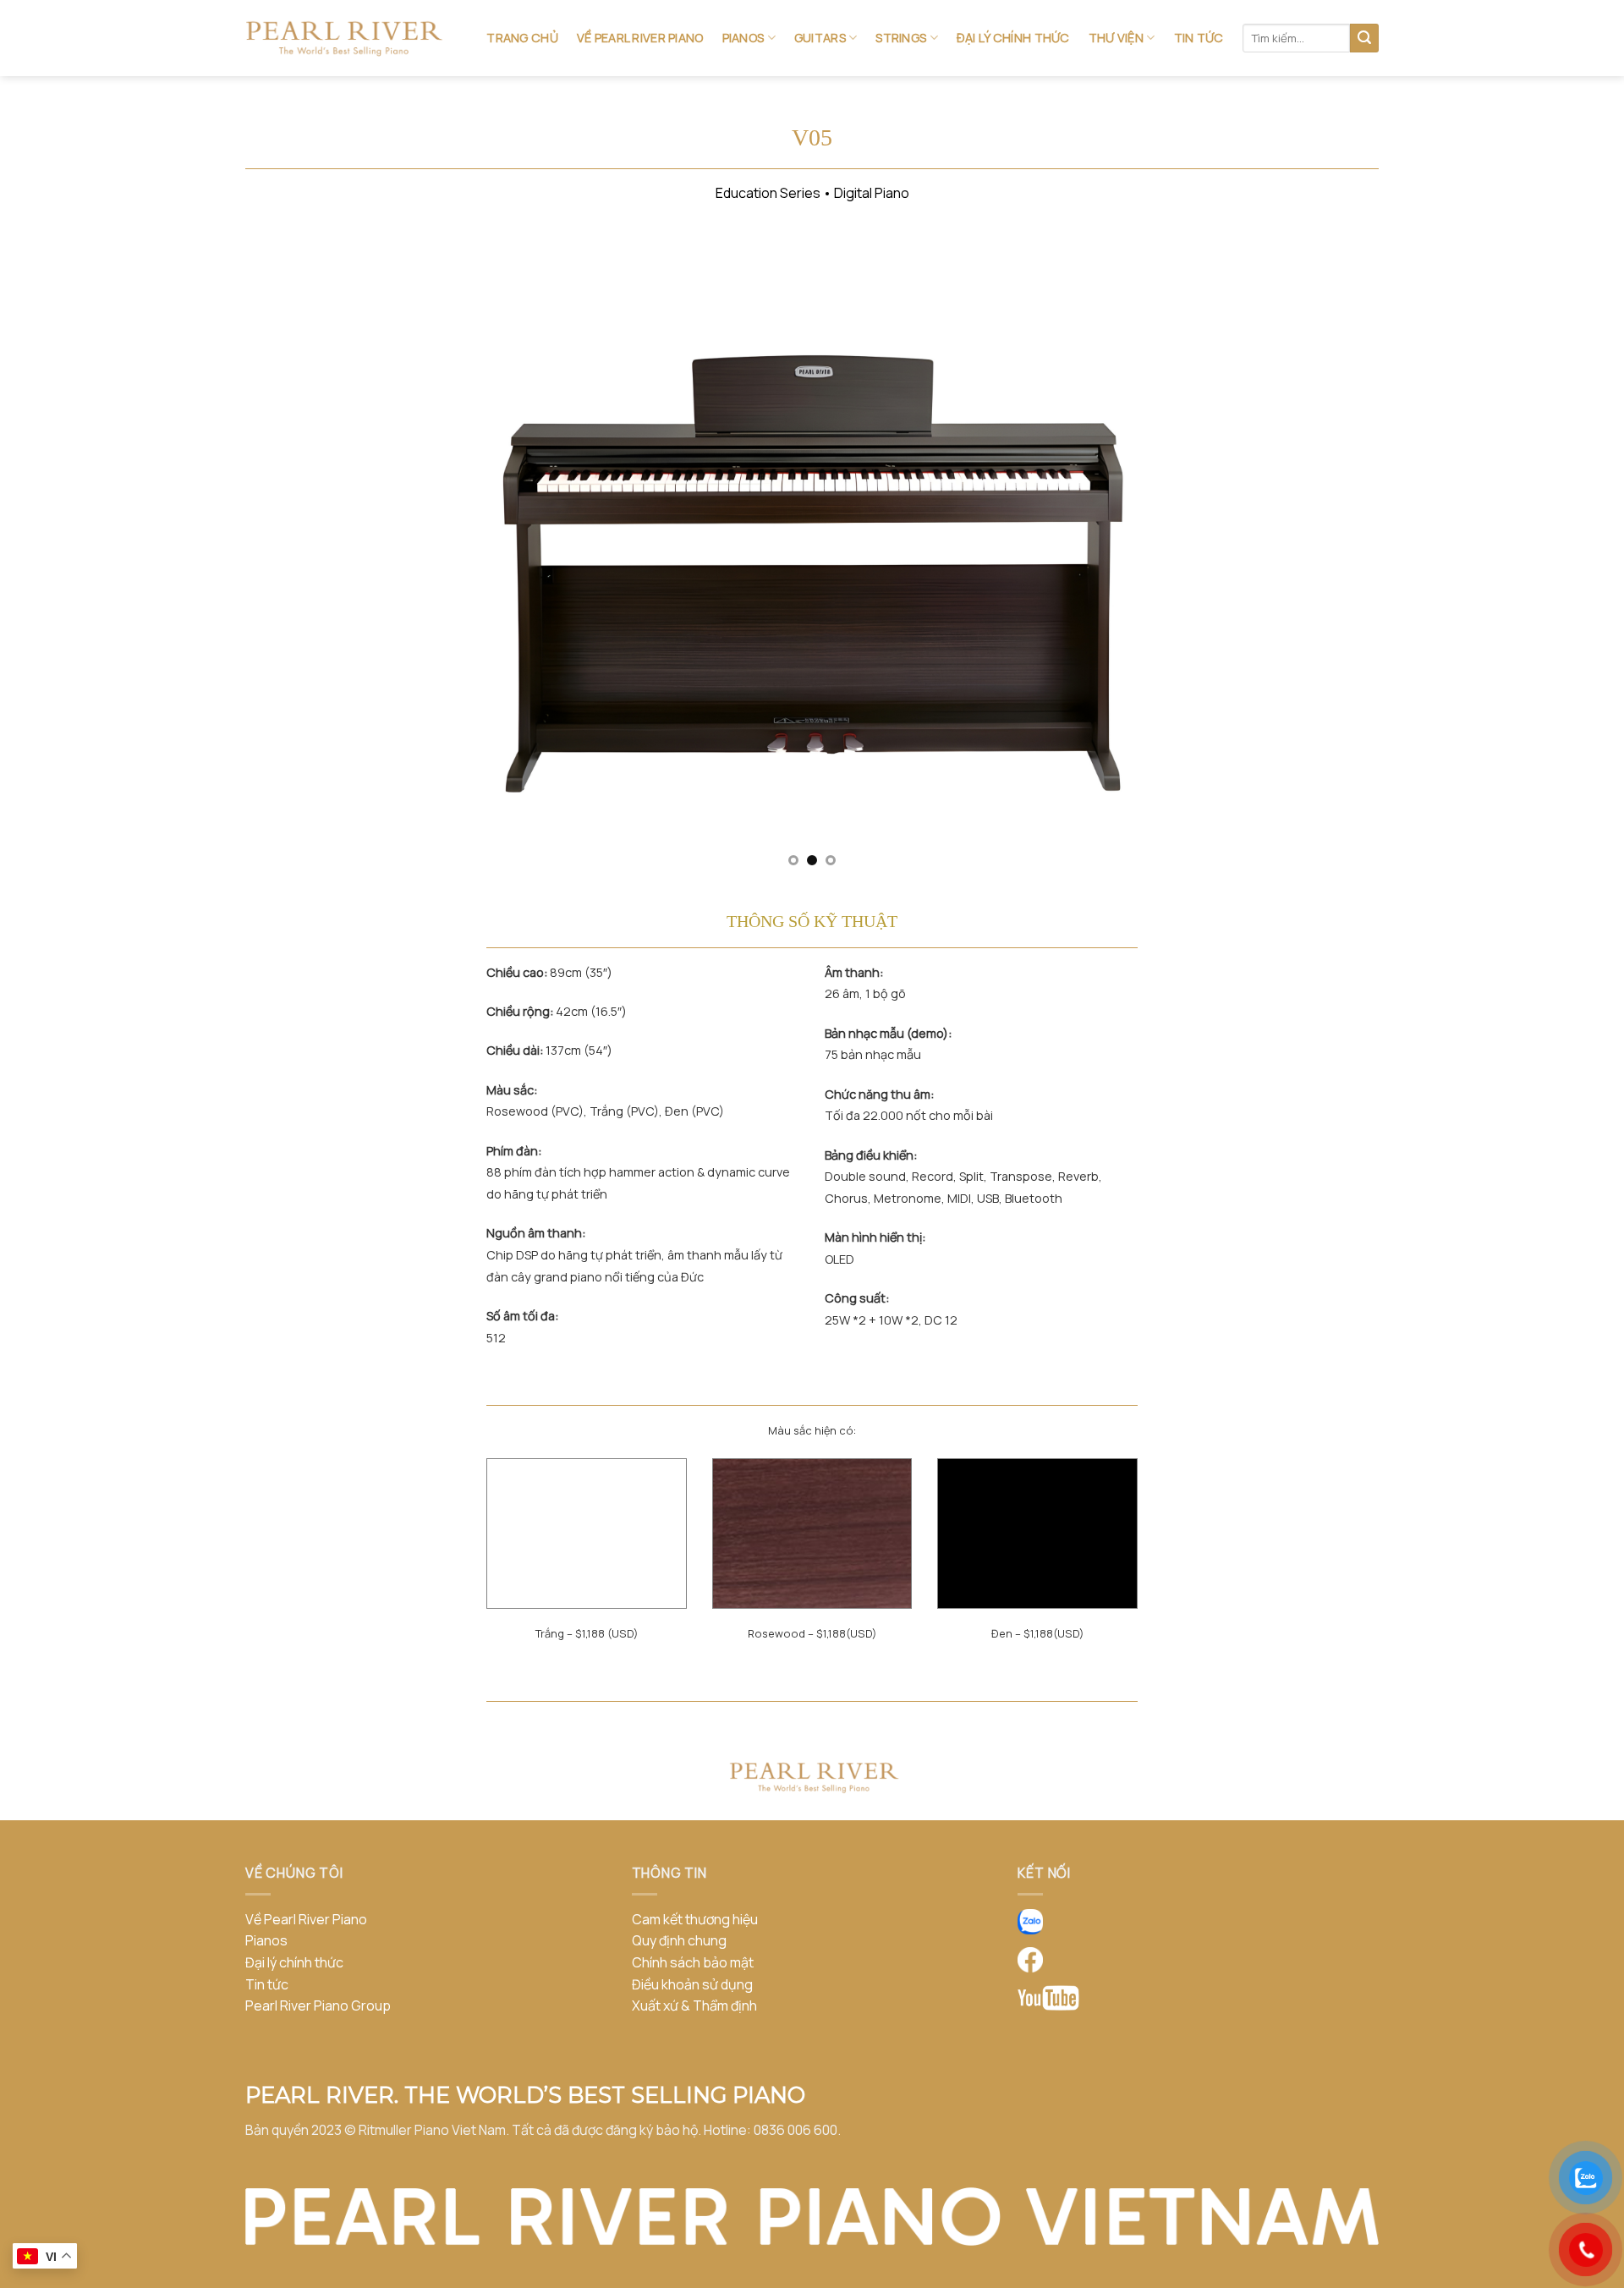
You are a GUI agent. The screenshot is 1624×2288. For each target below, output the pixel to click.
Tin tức (1199, 38)
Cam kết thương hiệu (695, 1919)
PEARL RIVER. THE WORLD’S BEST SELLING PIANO (525, 2095)
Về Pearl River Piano (640, 38)
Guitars (820, 38)
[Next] (1103, 555)
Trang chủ (522, 38)
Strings (901, 38)
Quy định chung (679, 1940)
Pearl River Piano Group (318, 2005)
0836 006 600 (796, 2130)
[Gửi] (1364, 38)
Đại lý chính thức (1013, 38)
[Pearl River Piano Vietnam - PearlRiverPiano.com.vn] (344, 38)
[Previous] (521, 555)
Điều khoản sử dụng (692, 1984)
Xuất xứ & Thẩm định (694, 2005)
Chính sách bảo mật (693, 1962)
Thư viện (1116, 38)
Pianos (743, 38)
